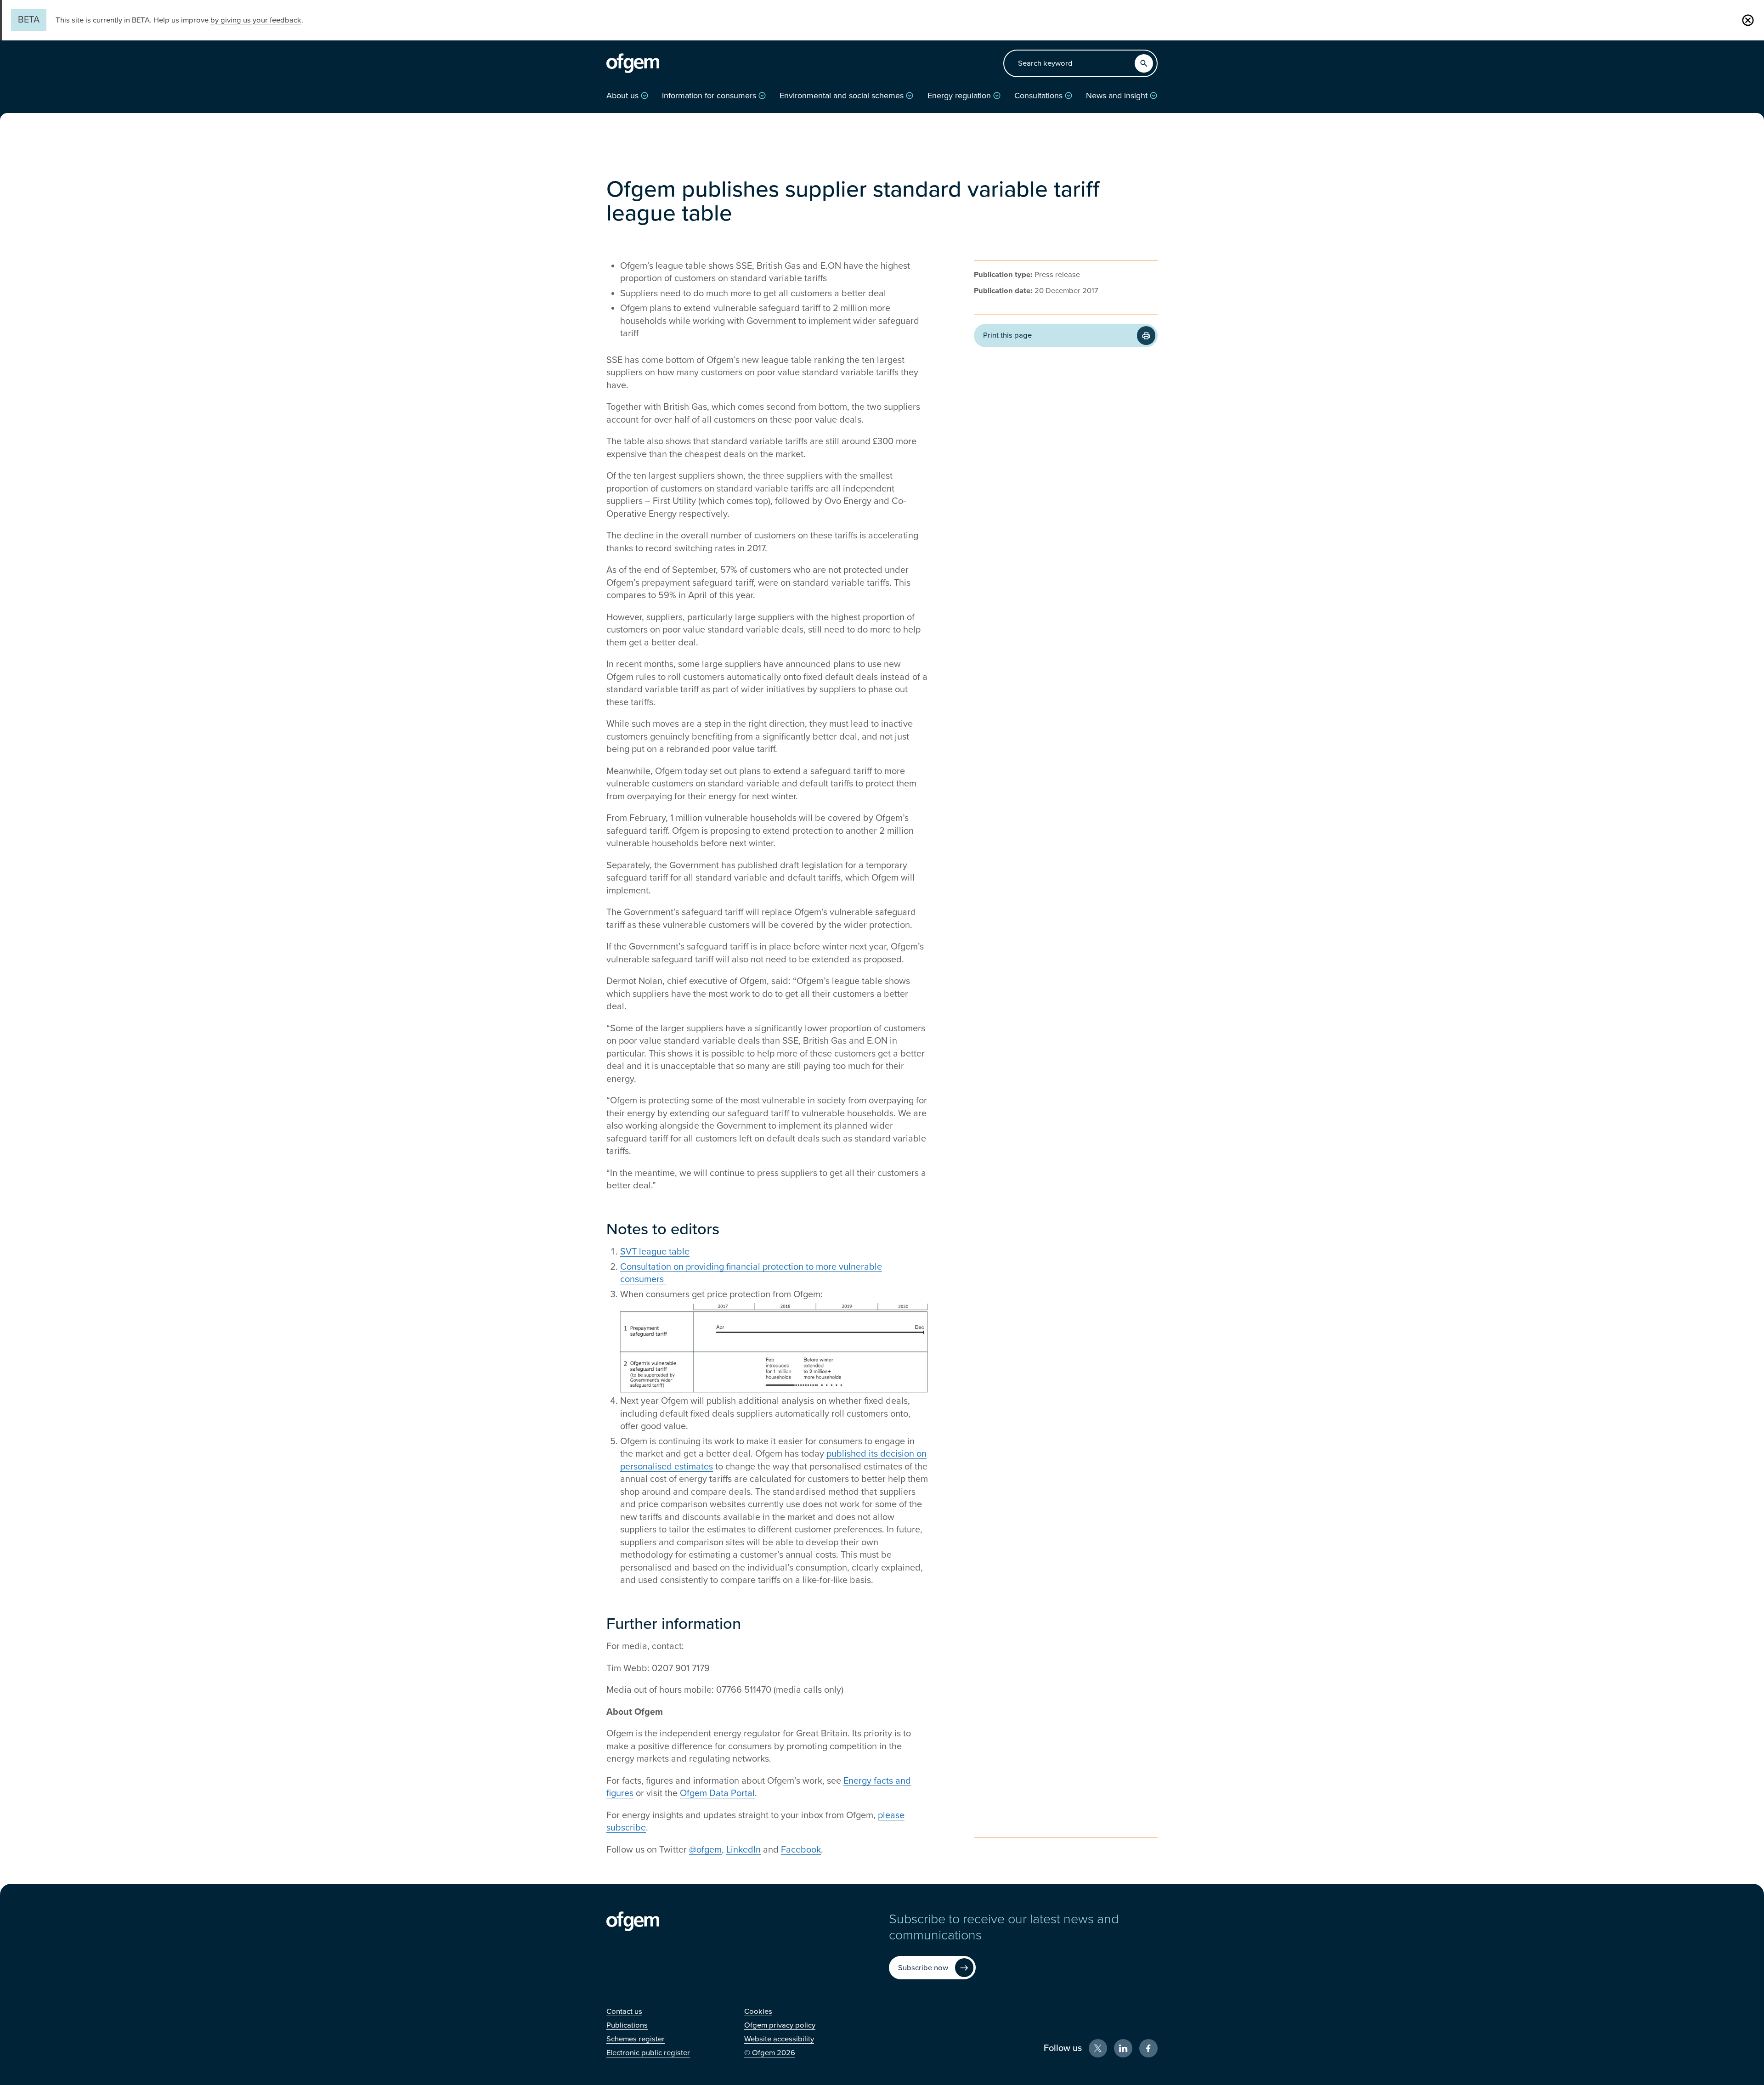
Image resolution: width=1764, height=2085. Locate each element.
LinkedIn (743, 1850)
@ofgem (705, 1850)
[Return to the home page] (633, 63)
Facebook (801, 1850)
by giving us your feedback (256, 20)
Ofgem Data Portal (717, 1793)
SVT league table (655, 1252)
